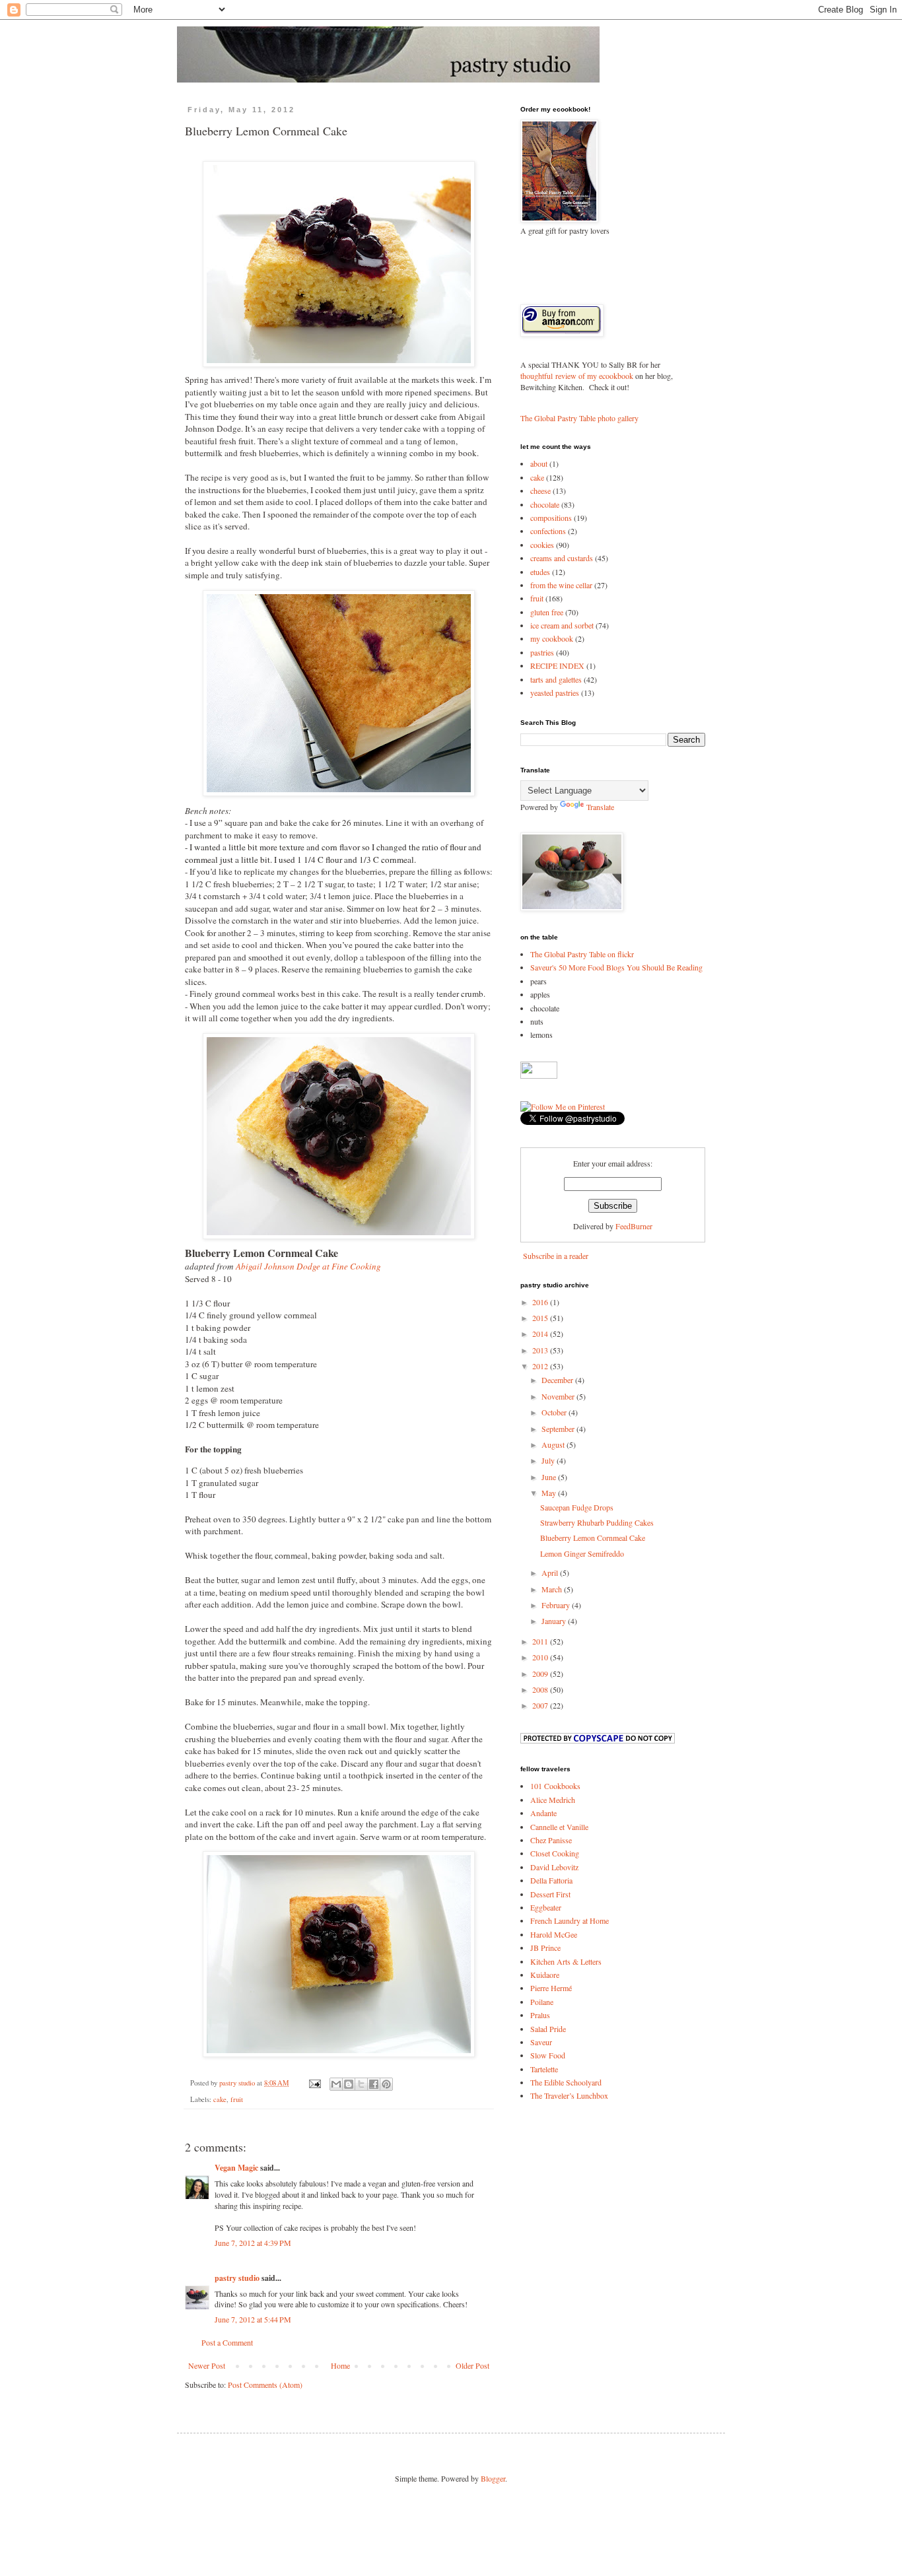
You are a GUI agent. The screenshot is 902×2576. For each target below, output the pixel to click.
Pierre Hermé (551, 1988)
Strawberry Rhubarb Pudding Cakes (597, 1522)
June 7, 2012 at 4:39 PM (253, 2243)
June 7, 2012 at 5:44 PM (253, 2319)
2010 (541, 1657)
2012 (541, 1366)
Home (340, 2365)
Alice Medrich (553, 1800)
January (555, 1621)
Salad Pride (548, 2029)
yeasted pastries (555, 693)
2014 (541, 1334)
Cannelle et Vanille (559, 1827)
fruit (237, 2099)
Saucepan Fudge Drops (577, 1507)
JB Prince (545, 1948)
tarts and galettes (556, 679)
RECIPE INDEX (557, 665)
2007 (541, 1705)
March (553, 1589)
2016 (541, 1302)
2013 (541, 1350)
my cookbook (552, 638)
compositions (551, 518)
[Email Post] (314, 2083)
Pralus (540, 2015)
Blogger (493, 2478)
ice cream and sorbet (562, 625)
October (555, 1412)
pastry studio (237, 2278)
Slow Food (548, 2055)
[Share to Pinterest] (386, 2084)
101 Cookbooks (555, 1786)
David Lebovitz (554, 1867)
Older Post (472, 2365)
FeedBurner (634, 1226)
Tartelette (544, 2069)
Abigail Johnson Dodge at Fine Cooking (308, 1266)
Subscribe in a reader (556, 1256)
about (539, 463)
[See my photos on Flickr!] (539, 1075)
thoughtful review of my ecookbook (577, 376)
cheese (540, 491)
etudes (540, 572)
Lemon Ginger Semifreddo (582, 1553)
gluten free (547, 612)
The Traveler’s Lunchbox (569, 2095)
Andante (543, 1813)
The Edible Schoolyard (566, 2082)
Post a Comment (227, 2342)
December (558, 1380)
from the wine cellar (561, 585)
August (554, 1444)
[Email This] (336, 2084)
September (559, 1429)
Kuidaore (545, 1975)
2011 (541, 1641)
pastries (542, 652)
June (550, 1477)
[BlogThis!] (349, 2084)
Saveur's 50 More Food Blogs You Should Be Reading (616, 967)
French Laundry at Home (570, 1920)
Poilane (542, 2002)
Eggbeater (546, 1907)
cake (220, 2099)
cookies (542, 545)
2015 (541, 1318)
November (559, 1396)
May (550, 1493)
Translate (600, 807)
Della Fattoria (551, 1880)
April (551, 1573)
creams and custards (562, 558)
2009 (541, 1674)
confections (548, 531)
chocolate (545, 504)
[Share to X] (361, 2084)
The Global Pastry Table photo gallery (579, 418)
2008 (541, 1689)
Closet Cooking (555, 1853)
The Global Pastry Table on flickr (582, 954)
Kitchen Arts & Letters (566, 1961)
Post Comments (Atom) (265, 2385)
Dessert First (550, 1894)
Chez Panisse (551, 1840)
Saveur (541, 2042)
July (549, 1460)
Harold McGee (554, 1934)
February (557, 1605)
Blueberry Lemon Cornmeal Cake (593, 1538)
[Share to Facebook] (374, 2084)
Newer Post (207, 2365)
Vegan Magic (236, 2168)
